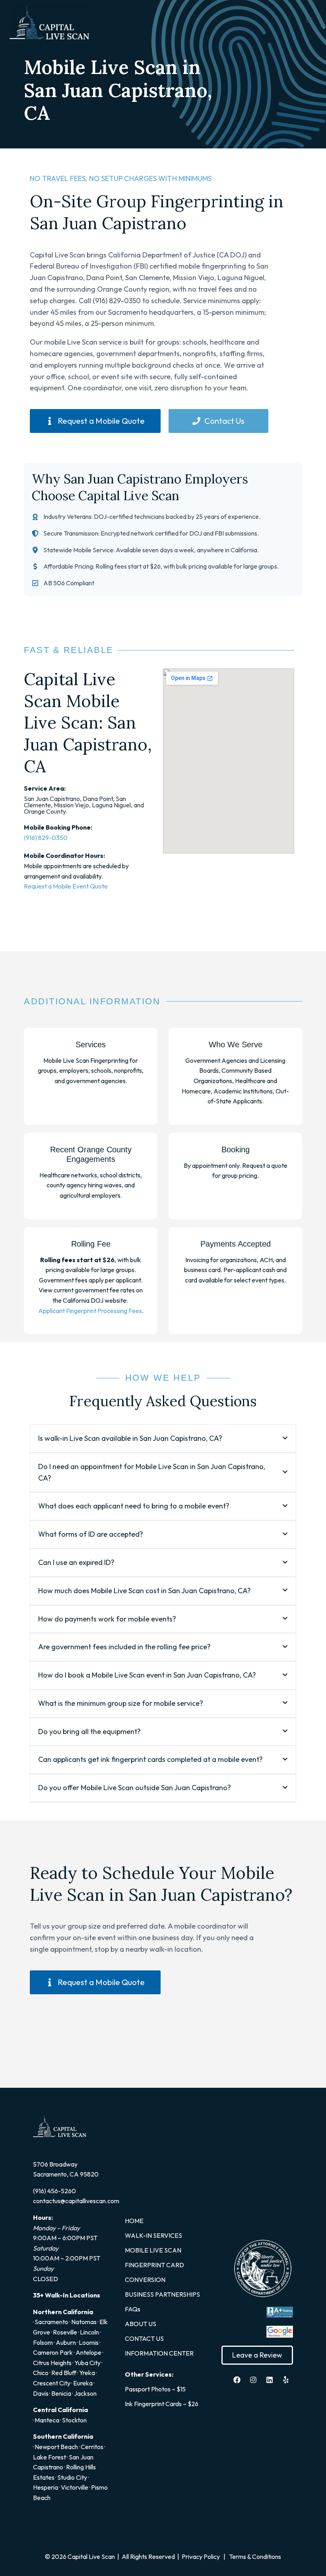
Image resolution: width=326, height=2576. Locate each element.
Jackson (85, 2393)
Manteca (47, 2420)
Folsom (43, 2342)
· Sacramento (51, 2322)
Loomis (89, 2342)
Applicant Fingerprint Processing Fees (90, 1311)
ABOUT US (141, 2324)
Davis (41, 2393)
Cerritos (92, 2447)
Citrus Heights (52, 2363)
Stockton (74, 2420)
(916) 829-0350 (46, 838)
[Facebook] (237, 2380)
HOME (134, 2221)
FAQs (133, 2309)
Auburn (66, 2342)
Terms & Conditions (255, 2557)
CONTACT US (144, 2338)
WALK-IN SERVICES (153, 2235)
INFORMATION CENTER (159, 2353)
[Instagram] (253, 2380)
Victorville (75, 2487)
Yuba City (87, 2363)
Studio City (72, 2477)
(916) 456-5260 (54, 2191)
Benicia (61, 2393)
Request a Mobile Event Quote (66, 886)
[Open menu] (309, 20)
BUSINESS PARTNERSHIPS (162, 2294)
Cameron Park (53, 2352)
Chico (41, 2373)
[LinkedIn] (270, 2380)
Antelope (88, 2352)
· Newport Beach (55, 2447)
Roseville (65, 2332)
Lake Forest (49, 2457)
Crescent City (52, 2383)
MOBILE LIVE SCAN (153, 2250)
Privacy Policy (200, 2557)
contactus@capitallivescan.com (76, 2201)
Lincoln (89, 2332)
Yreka (87, 2373)
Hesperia (46, 2487)
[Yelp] (286, 2380)
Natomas (84, 2322)
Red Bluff (64, 2373)
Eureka (83, 2383)
